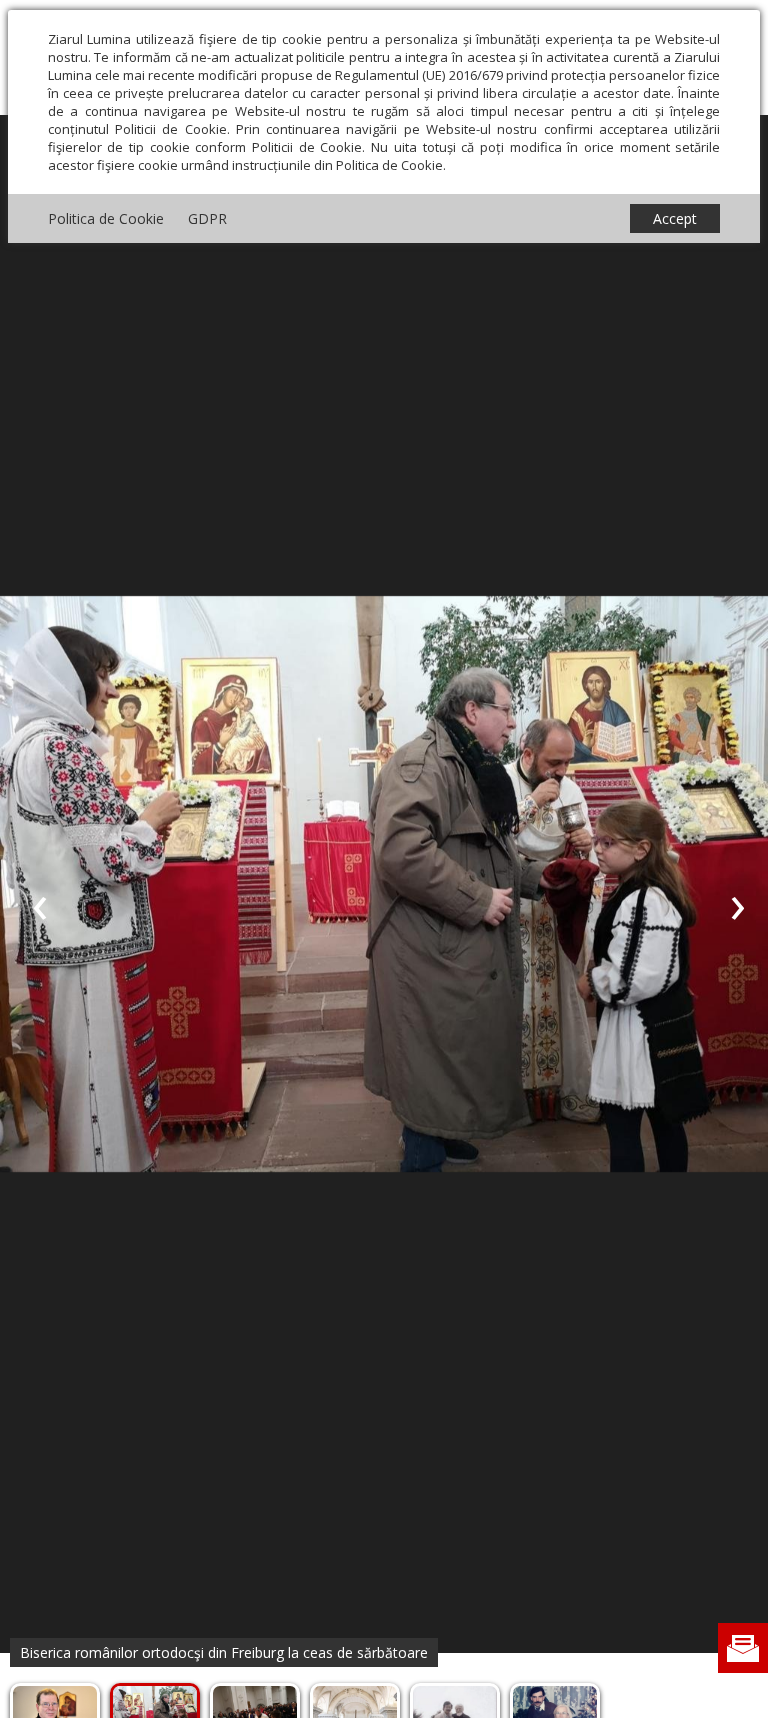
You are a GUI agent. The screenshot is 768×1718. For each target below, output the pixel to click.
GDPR (207, 218)
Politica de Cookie (106, 218)
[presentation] (40, 904)
